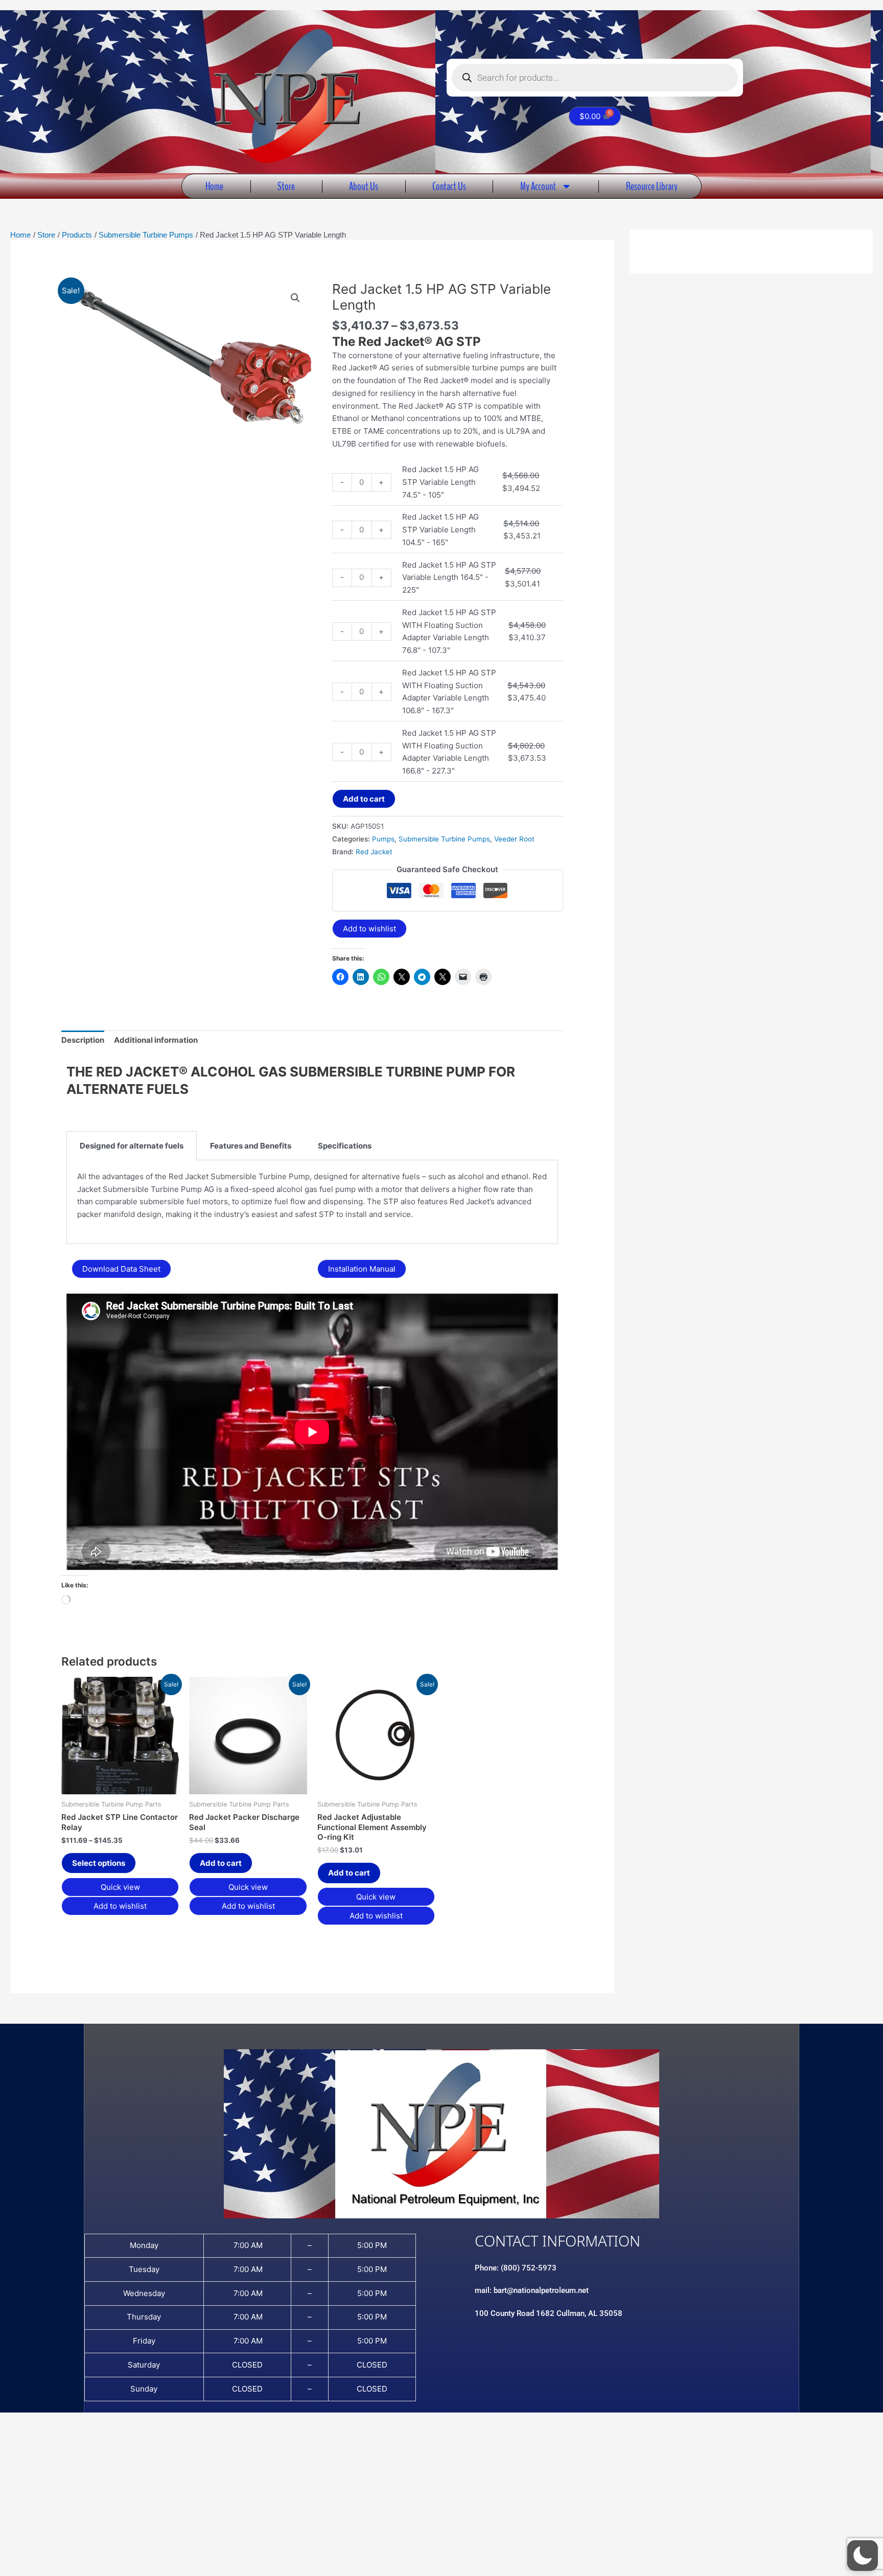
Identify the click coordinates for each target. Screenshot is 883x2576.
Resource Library (652, 186)
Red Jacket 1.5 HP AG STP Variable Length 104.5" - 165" (440, 530)
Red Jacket (374, 852)
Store (286, 186)
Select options (99, 1863)
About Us (364, 186)
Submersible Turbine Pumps (444, 839)
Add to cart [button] (221, 1863)
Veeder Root (514, 839)
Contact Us (449, 186)
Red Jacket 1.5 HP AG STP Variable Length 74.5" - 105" (440, 482)
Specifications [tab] (345, 1146)
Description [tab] (83, 1040)
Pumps (383, 839)
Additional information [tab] (156, 1040)
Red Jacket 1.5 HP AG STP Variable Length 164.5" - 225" (449, 578)
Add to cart (364, 799)
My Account (538, 186)
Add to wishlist (369, 929)
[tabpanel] (312, 1202)
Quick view (120, 1887)
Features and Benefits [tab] (251, 1146)
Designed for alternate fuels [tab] (132, 1146)
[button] (295, 298)
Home (214, 186)
